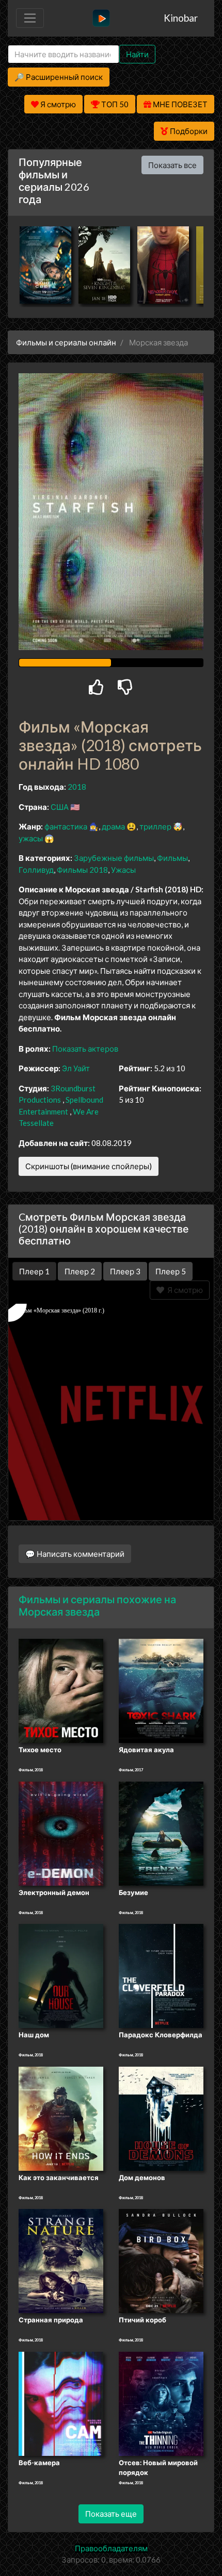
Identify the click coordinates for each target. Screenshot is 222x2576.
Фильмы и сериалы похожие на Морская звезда (97, 1605)
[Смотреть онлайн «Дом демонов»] (161, 2118)
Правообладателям (111, 2548)
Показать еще (111, 2514)
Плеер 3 (125, 1271)
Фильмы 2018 (82, 870)
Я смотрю (184, 1290)
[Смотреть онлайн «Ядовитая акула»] (161, 1690)
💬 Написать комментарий (75, 1554)
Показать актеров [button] (85, 1049)
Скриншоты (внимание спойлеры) (89, 1166)
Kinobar (181, 18)
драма (113, 826)
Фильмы (172, 858)
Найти (137, 54)
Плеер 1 (34, 1271)
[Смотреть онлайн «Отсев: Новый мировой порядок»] (161, 2403)
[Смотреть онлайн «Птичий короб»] (161, 2261)
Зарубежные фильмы (114, 858)
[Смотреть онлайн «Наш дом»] (61, 1975)
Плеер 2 (80, 1271)
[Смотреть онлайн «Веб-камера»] (61, 2403)
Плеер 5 (171, 1271)
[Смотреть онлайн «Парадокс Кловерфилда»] (161, 1975)
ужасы (31, 838)
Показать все (172, 165)
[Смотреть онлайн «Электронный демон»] (61, 1833)
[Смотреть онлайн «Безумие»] (161, 1833)
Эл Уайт (76, 1068)
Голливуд (36, 870)
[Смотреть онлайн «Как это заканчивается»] (61, 2118)
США (60, 807)
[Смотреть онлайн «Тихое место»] (61, 1690)
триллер (155, 826)
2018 (77, 787)
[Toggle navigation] (30, 18)
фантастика (66, 826)
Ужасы (123, 870)
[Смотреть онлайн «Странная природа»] (61, 2261)
